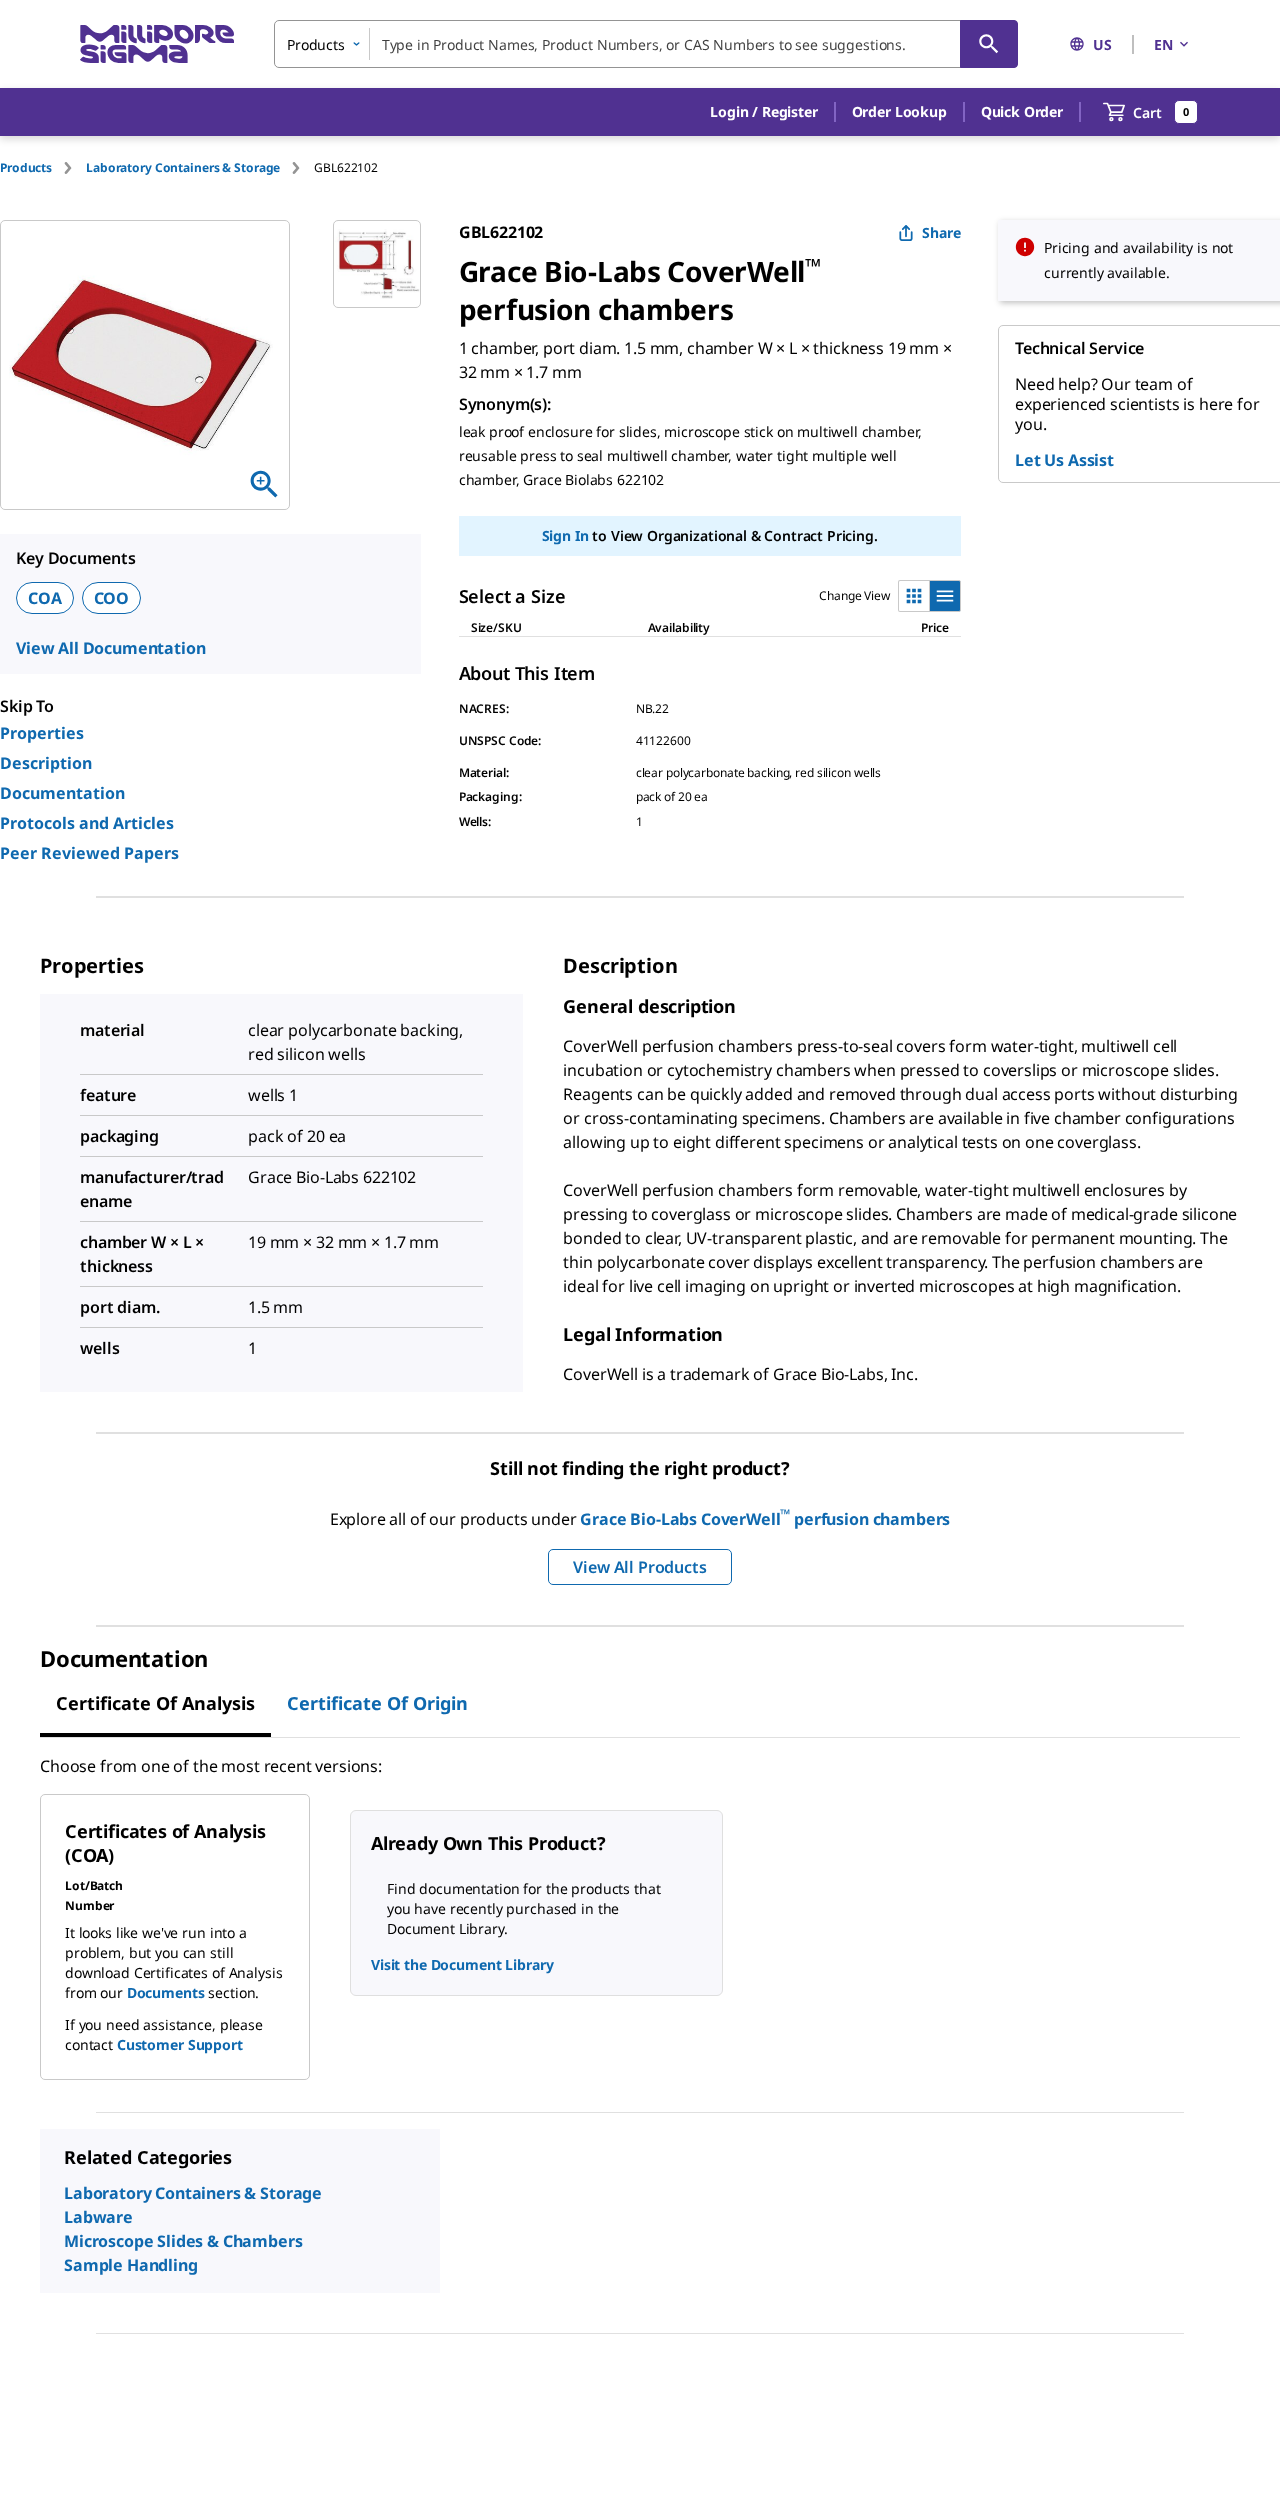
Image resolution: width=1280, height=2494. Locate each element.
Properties (42, 733)
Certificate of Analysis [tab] (155, 1703)
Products (26, 167)
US (1102, 44)
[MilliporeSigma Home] (157, 44)
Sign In (565, 535)
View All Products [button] (639, 1567)
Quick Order (1022, 111)
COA (45, 598)
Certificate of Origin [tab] (377, 1703)
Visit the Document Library (462, 1964)
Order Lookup (899, 111)
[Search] (989, 44)
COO (112, 598)
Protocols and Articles (87, 823)
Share (941, 232)
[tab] (43, 167)
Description (46, 763)
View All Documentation (110, 648)
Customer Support (180, 2044)
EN (1163, 44)
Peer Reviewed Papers (89, 853)
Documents (166, 1992)
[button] (763, 112)
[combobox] (646, 44)
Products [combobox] (316, 44)
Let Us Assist (1064, 460)
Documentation (62, 793)
